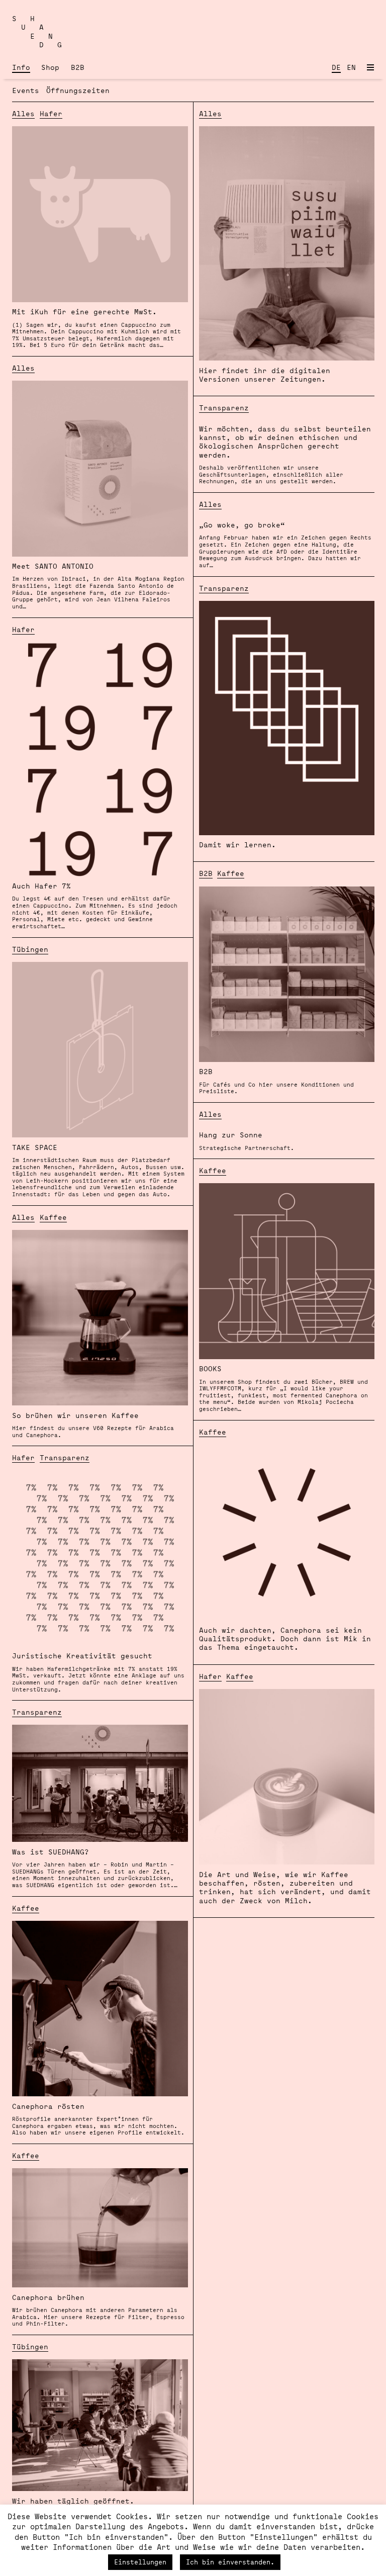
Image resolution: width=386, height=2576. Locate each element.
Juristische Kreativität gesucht (98, 1672)
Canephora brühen (98, 2310)
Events (26, 90)
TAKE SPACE (98, 1170)
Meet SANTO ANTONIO (98, 586)
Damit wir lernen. (237, 845)
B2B (78, 67)
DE (336, 67)
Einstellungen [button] (140, 2562)
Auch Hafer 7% (95, 905)
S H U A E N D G (37, 31)
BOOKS (283, 1388)
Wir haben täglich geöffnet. (73, 2501)
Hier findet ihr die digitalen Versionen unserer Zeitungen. (265, 375)
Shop (50, 67)
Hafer (51, 113)
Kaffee (53, 1217)
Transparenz (224, 408)
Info (21, 67)
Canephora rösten (98, 2119)
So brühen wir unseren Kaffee (93, 1425)
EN (351, 67)
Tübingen (30, 949)
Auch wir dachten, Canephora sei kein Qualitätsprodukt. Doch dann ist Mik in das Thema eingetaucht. (285, 1639)
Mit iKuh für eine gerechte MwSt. (96, 328)
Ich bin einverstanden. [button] (230, 2562)
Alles (23, 113)
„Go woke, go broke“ (285, 544)
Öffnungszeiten (78, 90)
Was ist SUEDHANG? (95, 1868)
